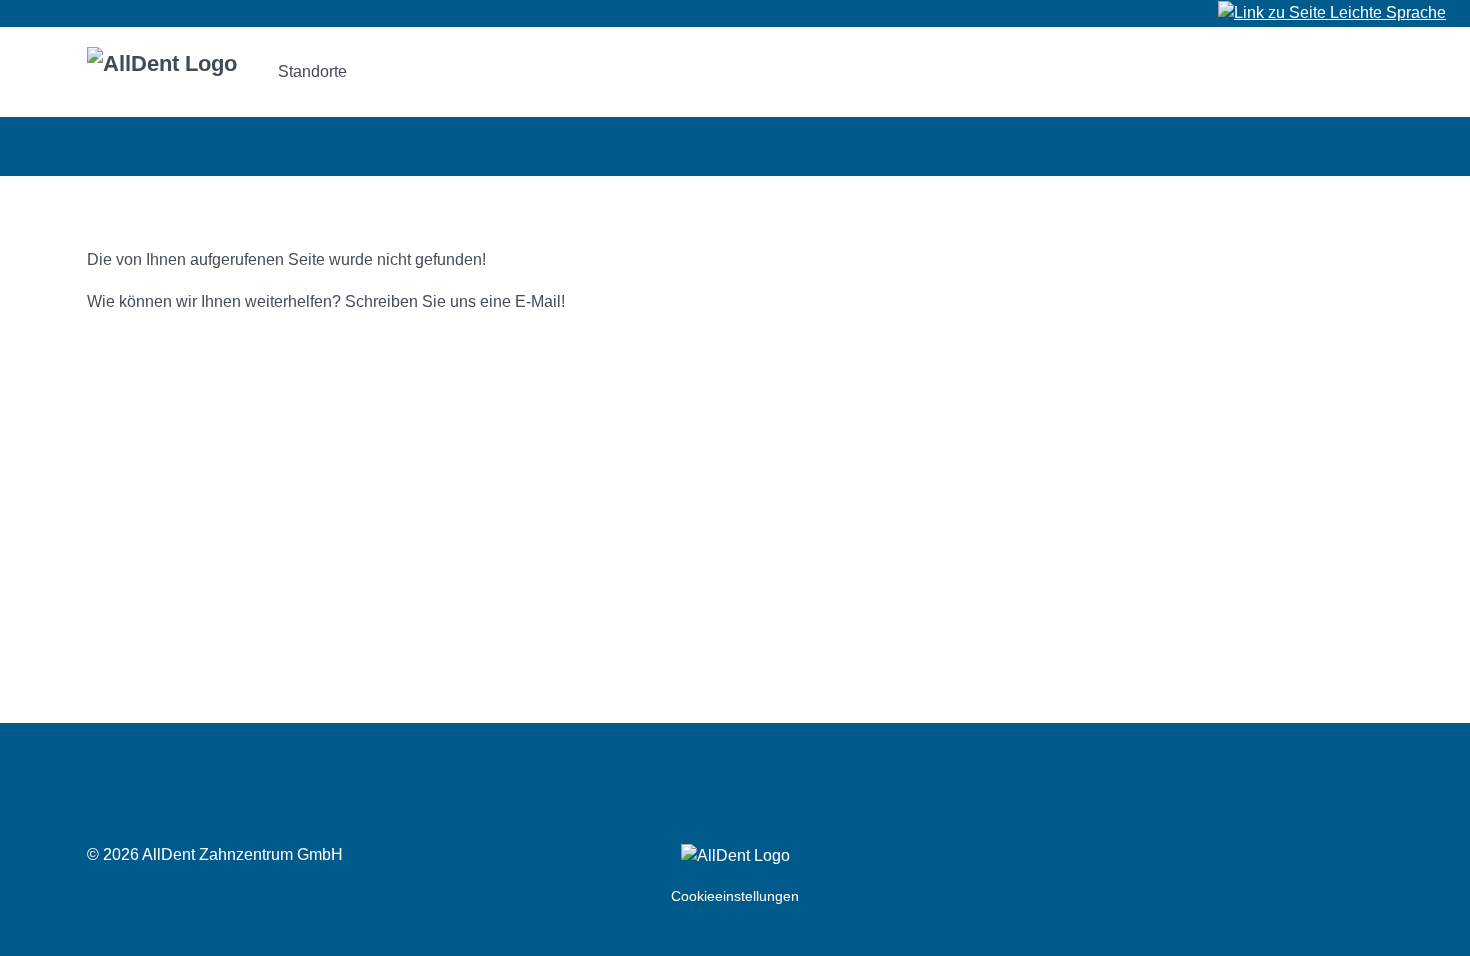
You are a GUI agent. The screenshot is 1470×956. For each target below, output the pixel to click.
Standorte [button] (312, 71)
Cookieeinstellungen (735, 896)
